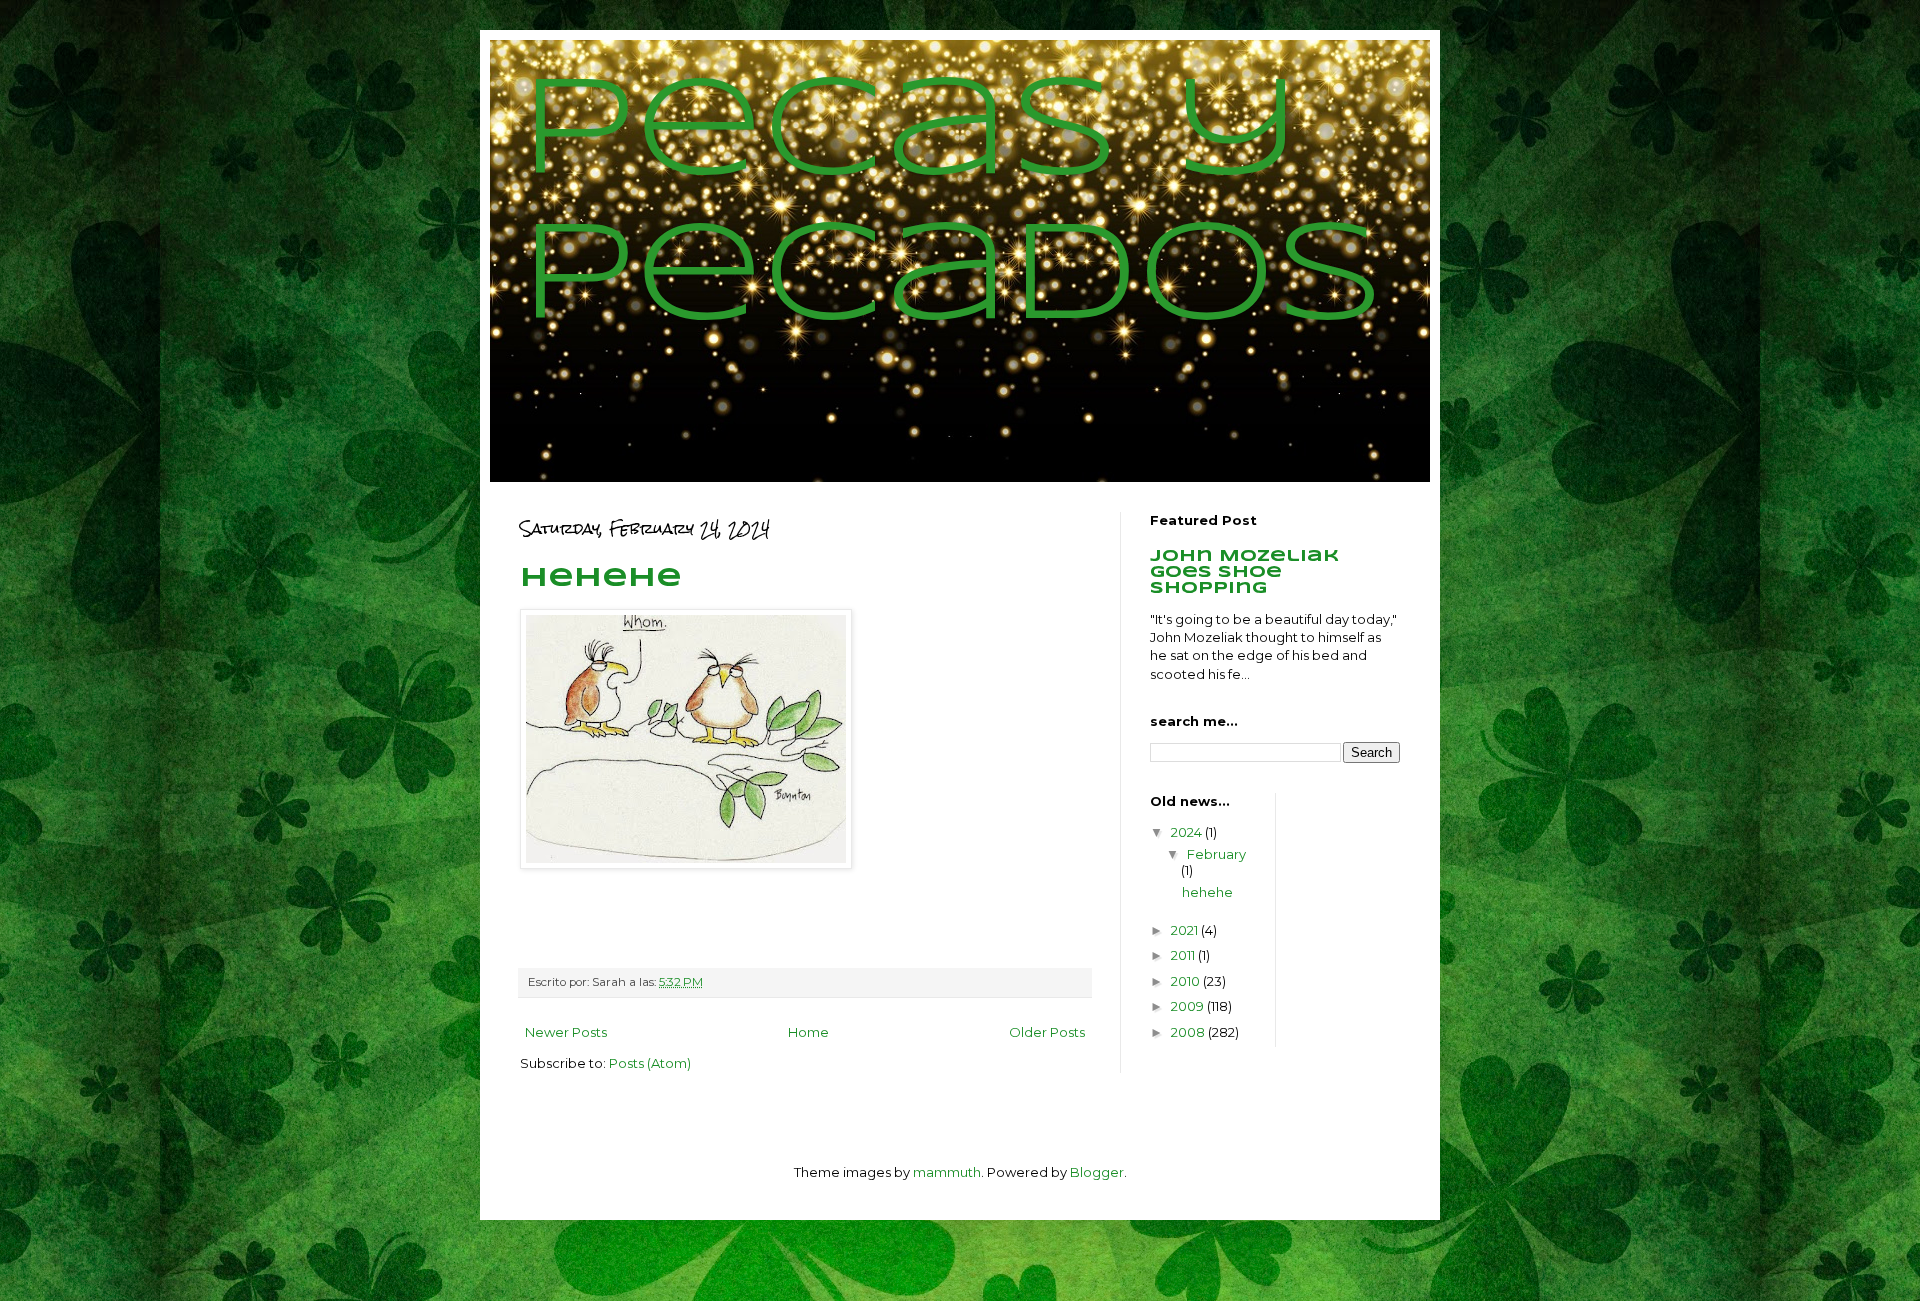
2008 (1189, 1032)
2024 (1188, 832)
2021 (1186, 930)
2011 (1184, 955)
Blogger (1097, 1172)
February (1216, 854)
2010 (1187, 981)
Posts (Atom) (650, 1063)
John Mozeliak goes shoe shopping (1244, 572)
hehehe (601, 578)
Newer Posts (566, 1032)
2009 (1189, 1006)
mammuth (947, 1172)
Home (808, 1032)
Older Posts (1047, 1032)
